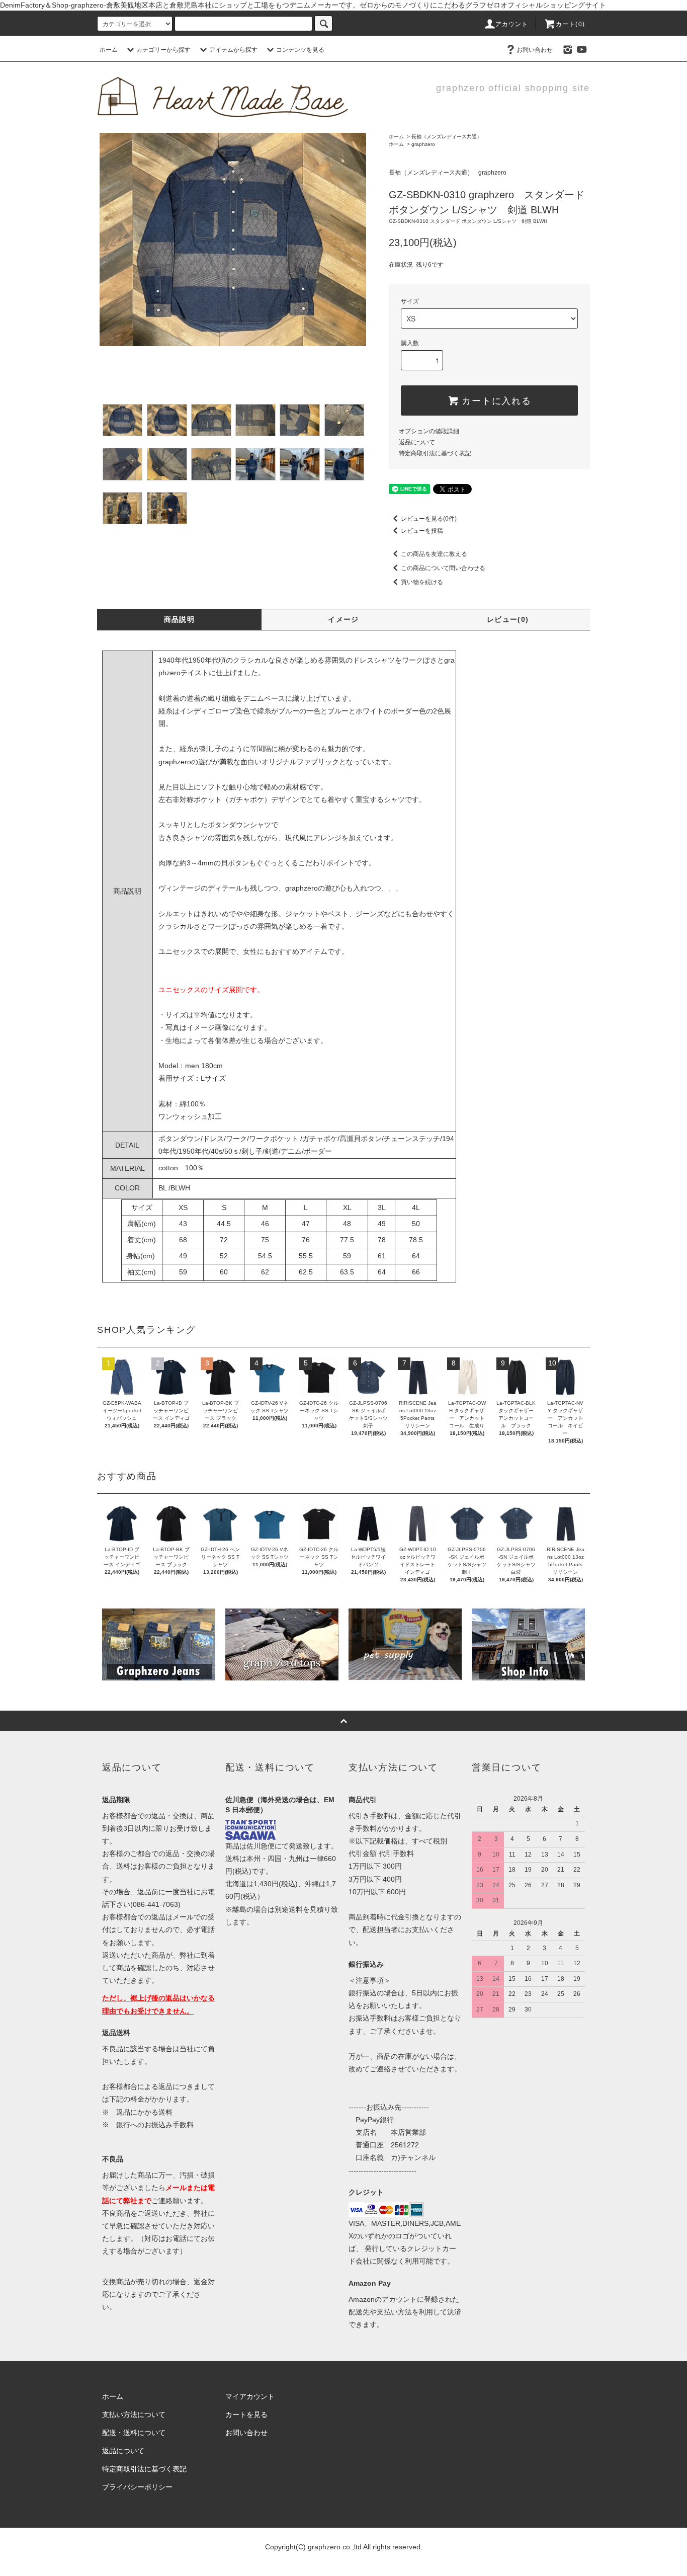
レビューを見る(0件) (429, 519)
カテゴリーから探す (163, 50)
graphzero (423, 144)
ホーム (109, 50)
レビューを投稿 (422, 531)
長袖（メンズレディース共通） (447, 137)
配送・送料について (134, 2433)
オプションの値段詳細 (429, 431)
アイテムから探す (233, 50)
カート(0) (570, 24)
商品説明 (180, 619)
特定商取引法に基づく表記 (435, 453)
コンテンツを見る (300, 50)
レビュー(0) (508, 619)
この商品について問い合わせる (443, 568)
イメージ (343, 619)
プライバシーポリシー (137, 2487)
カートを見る (246, 2414)
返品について (417, 442)
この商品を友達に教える (434, 554)
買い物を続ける (422, 582)
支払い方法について (134, 2414)
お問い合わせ (535, 50)
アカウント (512, 24)
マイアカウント (250, 2396)
